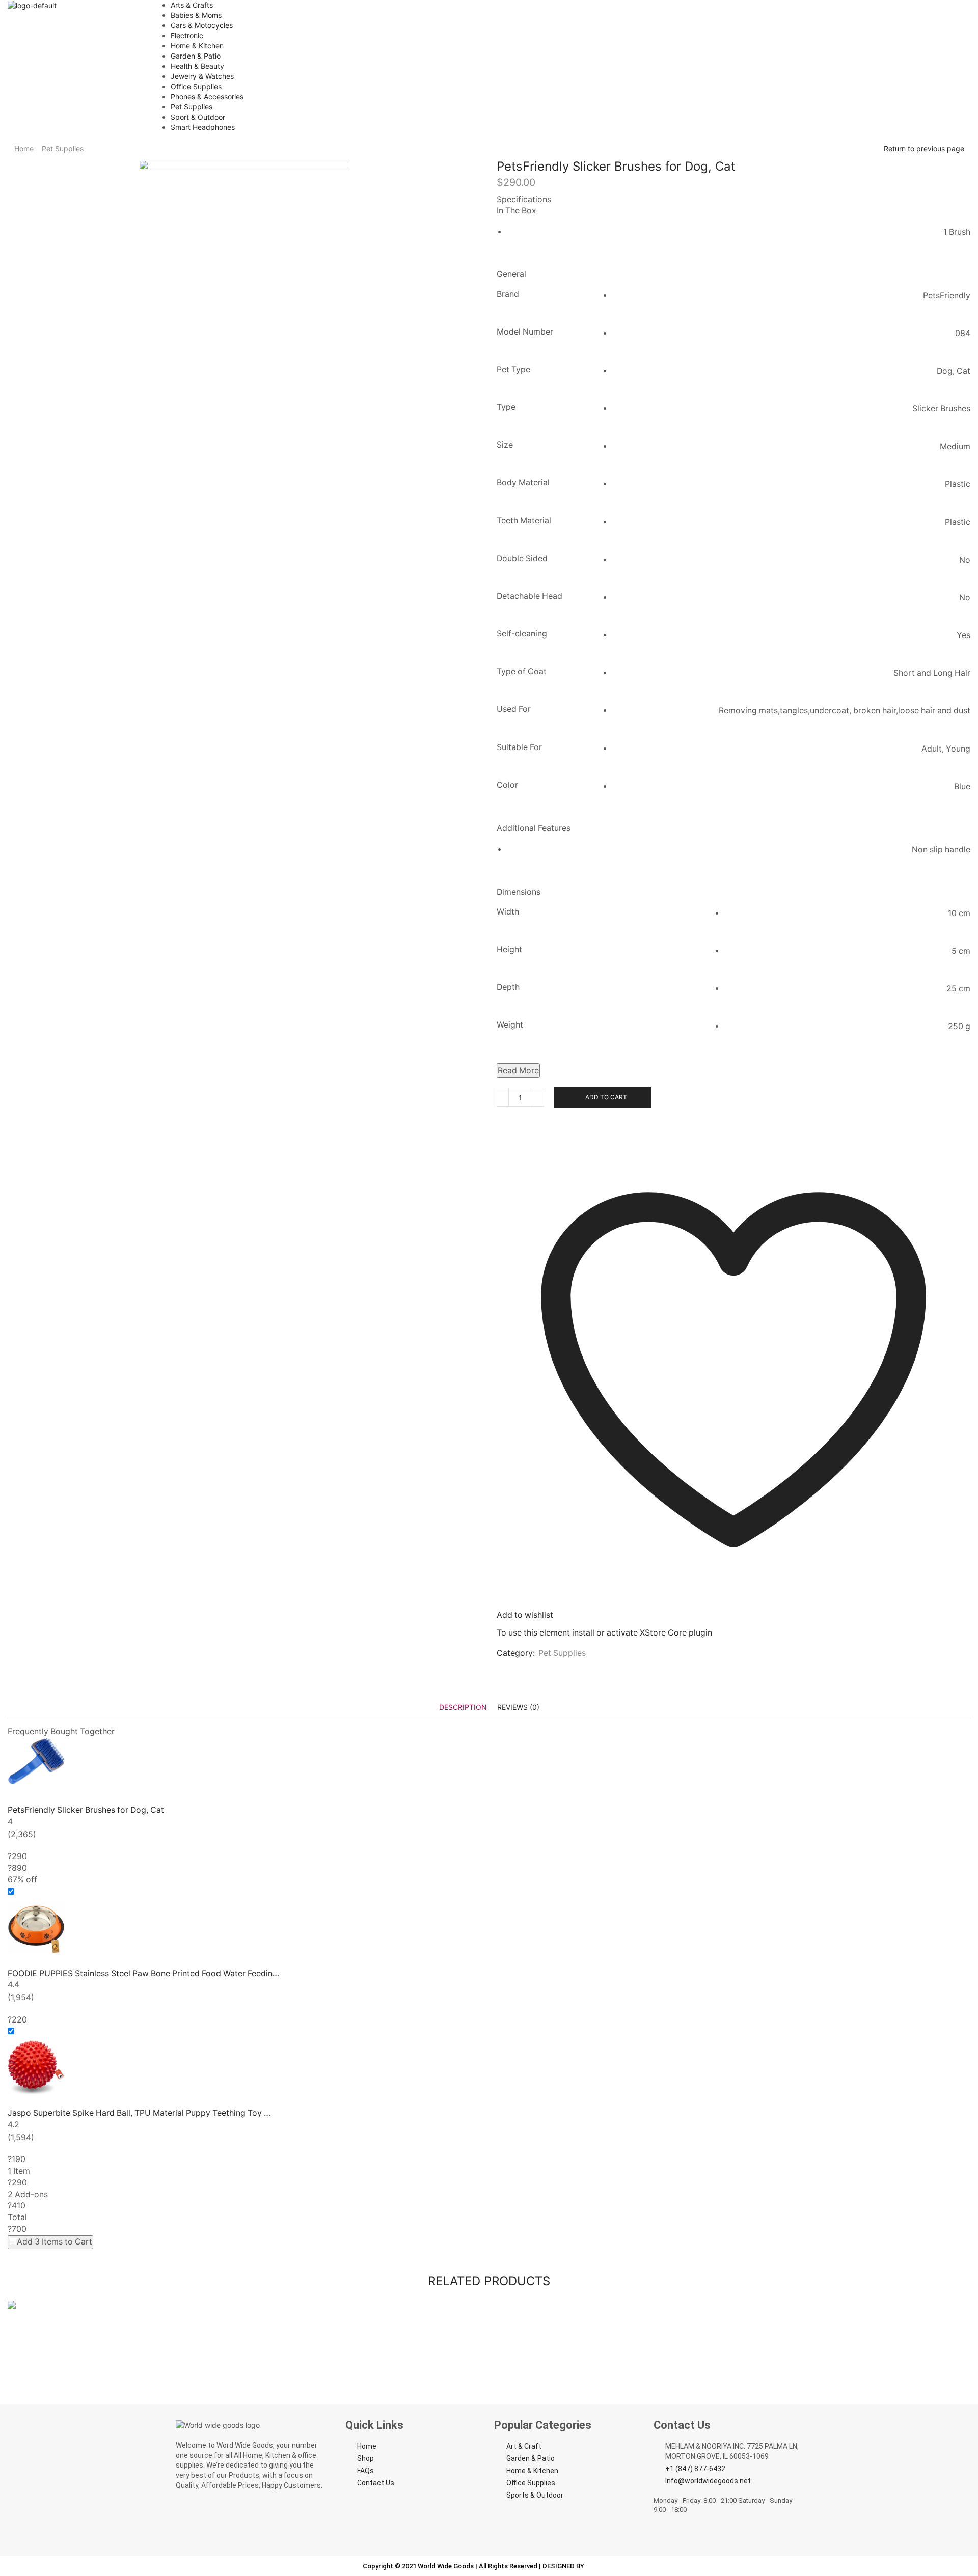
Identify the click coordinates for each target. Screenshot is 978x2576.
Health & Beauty (197, 66)
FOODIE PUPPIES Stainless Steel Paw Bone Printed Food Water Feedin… (143, 1973)
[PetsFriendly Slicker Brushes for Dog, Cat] (489, 1766)
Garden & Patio (196, 56)
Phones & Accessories (207, 96)
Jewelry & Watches (202, 76)
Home (24, 148)
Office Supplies (196, 86)
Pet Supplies (192, 107)
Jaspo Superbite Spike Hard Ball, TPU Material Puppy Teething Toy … (139, 2113)
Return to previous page (924, 148)
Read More (518, 1071)
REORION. (601, 2566)
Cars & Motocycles (202, 25)
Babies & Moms (196, 15)
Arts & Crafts (192, 5)
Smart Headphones (203, 127)
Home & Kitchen (197, 46)
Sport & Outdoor (198, 117)
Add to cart (606, 1097)
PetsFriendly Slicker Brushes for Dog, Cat (86, 1810)
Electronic (187, 35)
